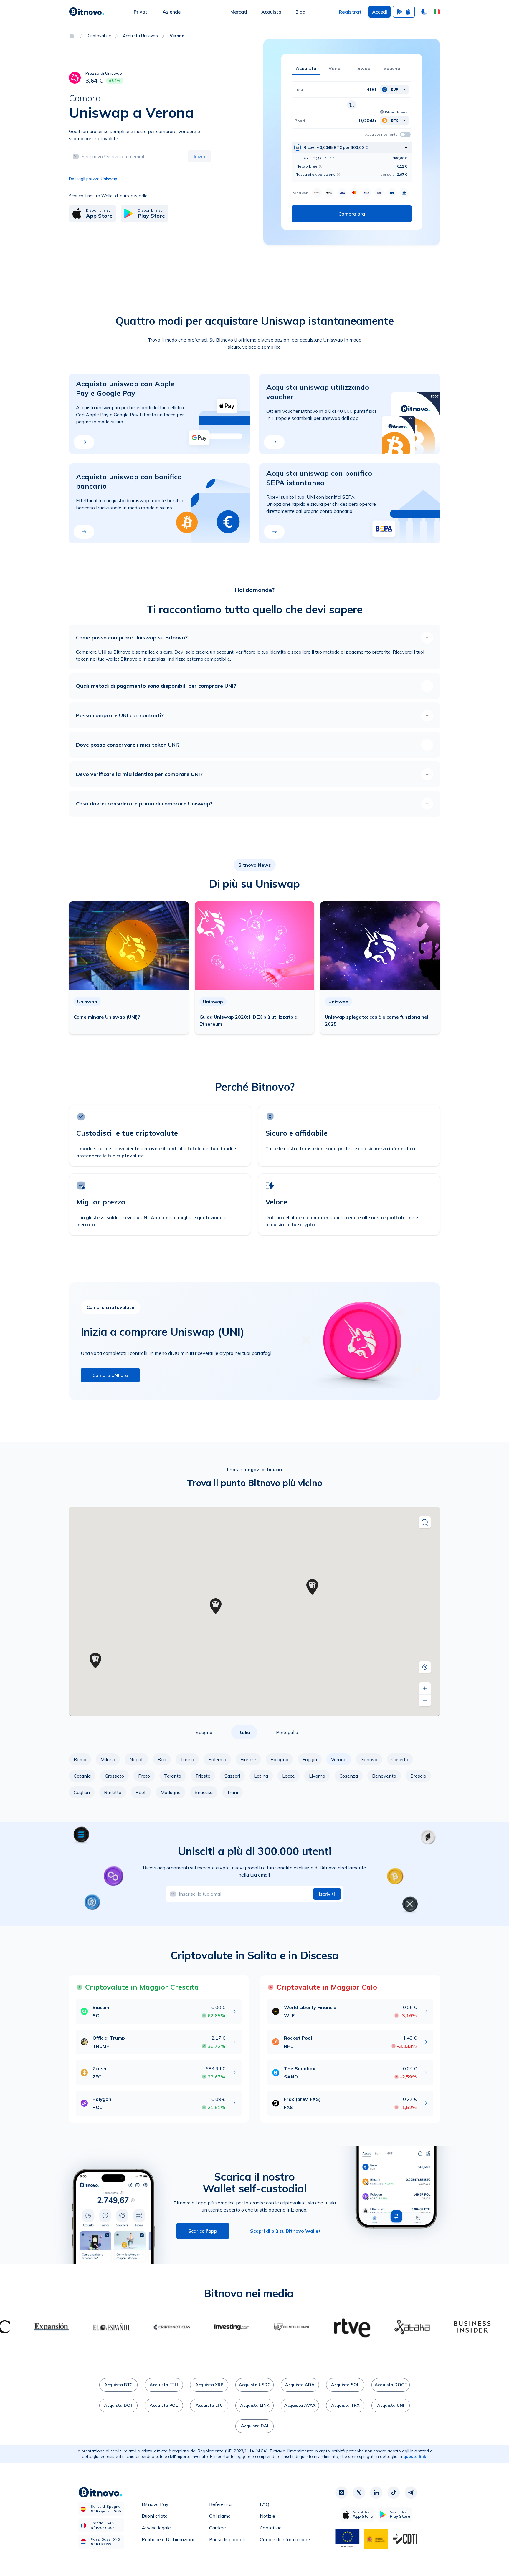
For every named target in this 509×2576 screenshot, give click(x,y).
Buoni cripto (155, 2516)
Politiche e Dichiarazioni (168, 2539)
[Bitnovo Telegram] (411, 2493)
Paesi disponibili (227, 2539)
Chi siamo (220, 2516)
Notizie (267, 2516)
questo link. (415, 2456)
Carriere (218, 2528)
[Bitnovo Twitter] (359, 2493)
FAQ (265, 2504)
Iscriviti (327, 1894)
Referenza (220, 2504)
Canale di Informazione (285, 2539)
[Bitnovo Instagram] (341, 2493)
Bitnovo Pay (155, 2504)
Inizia (200, 156)
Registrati (351, 12)
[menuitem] (141, 12)
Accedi (380, 12)
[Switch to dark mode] (424, 12)
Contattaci (271, 2528)
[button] (437, 12)
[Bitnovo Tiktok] (394, 2493)
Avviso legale (156, 2528)
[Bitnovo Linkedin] (376, 2493)
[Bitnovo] (87, 12)
